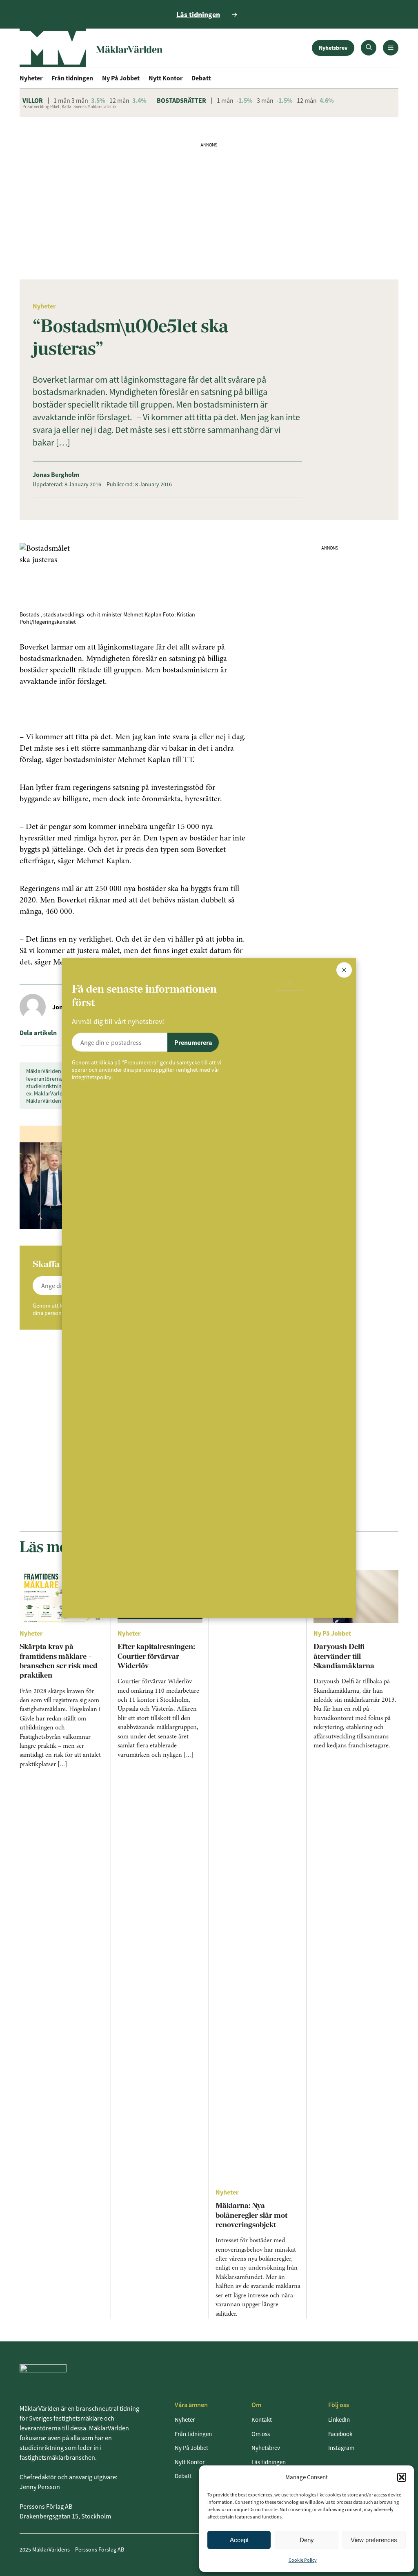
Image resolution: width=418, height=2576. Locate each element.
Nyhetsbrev (333, 48)
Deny (307, 2540)
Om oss (261, 2434)
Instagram (341, 2448)
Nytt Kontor (166, 78)
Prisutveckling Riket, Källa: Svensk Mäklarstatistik (69, 106)
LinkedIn (339, 2420)
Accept (239, 2540)
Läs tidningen (269, 2462)
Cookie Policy (303, 2560)
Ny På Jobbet (121, 78)
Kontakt (262, 2420)
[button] (402, 2477)
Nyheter (31, 78)
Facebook (340, 2434)
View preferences (374, 2540)
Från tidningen (72, 78)
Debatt (201, 78)
